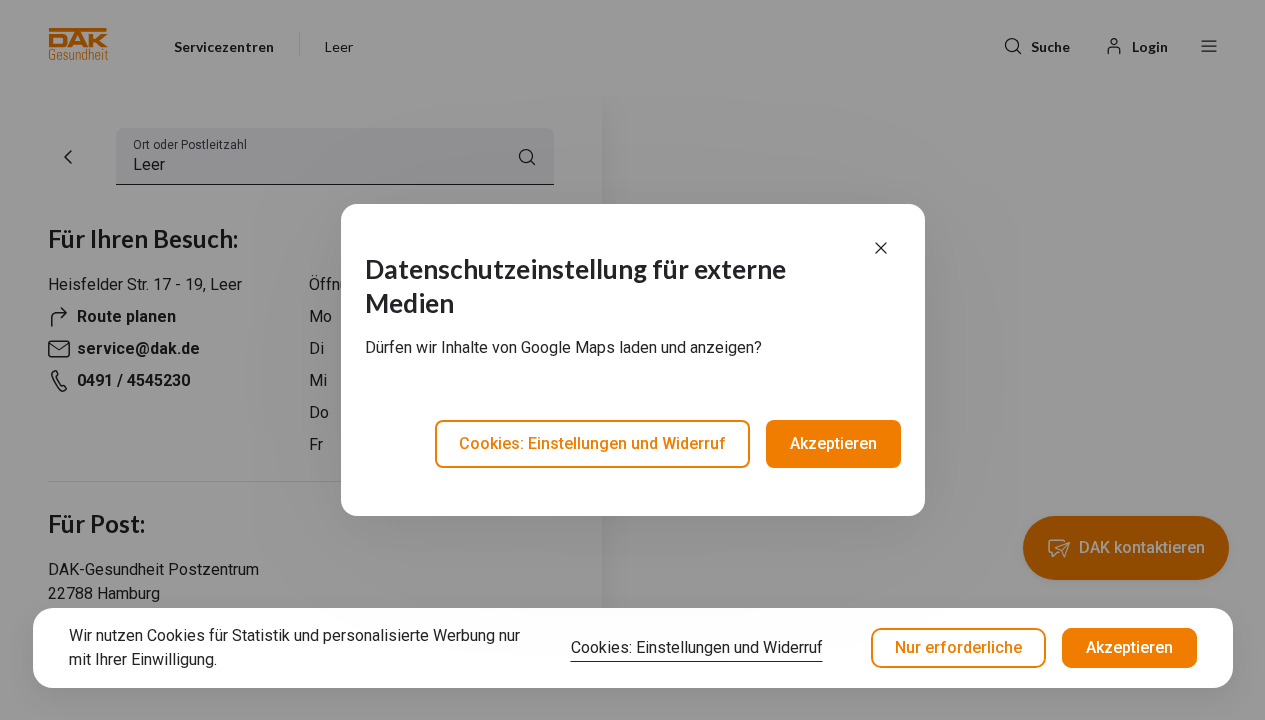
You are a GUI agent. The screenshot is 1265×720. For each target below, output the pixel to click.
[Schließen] (881, 248)
